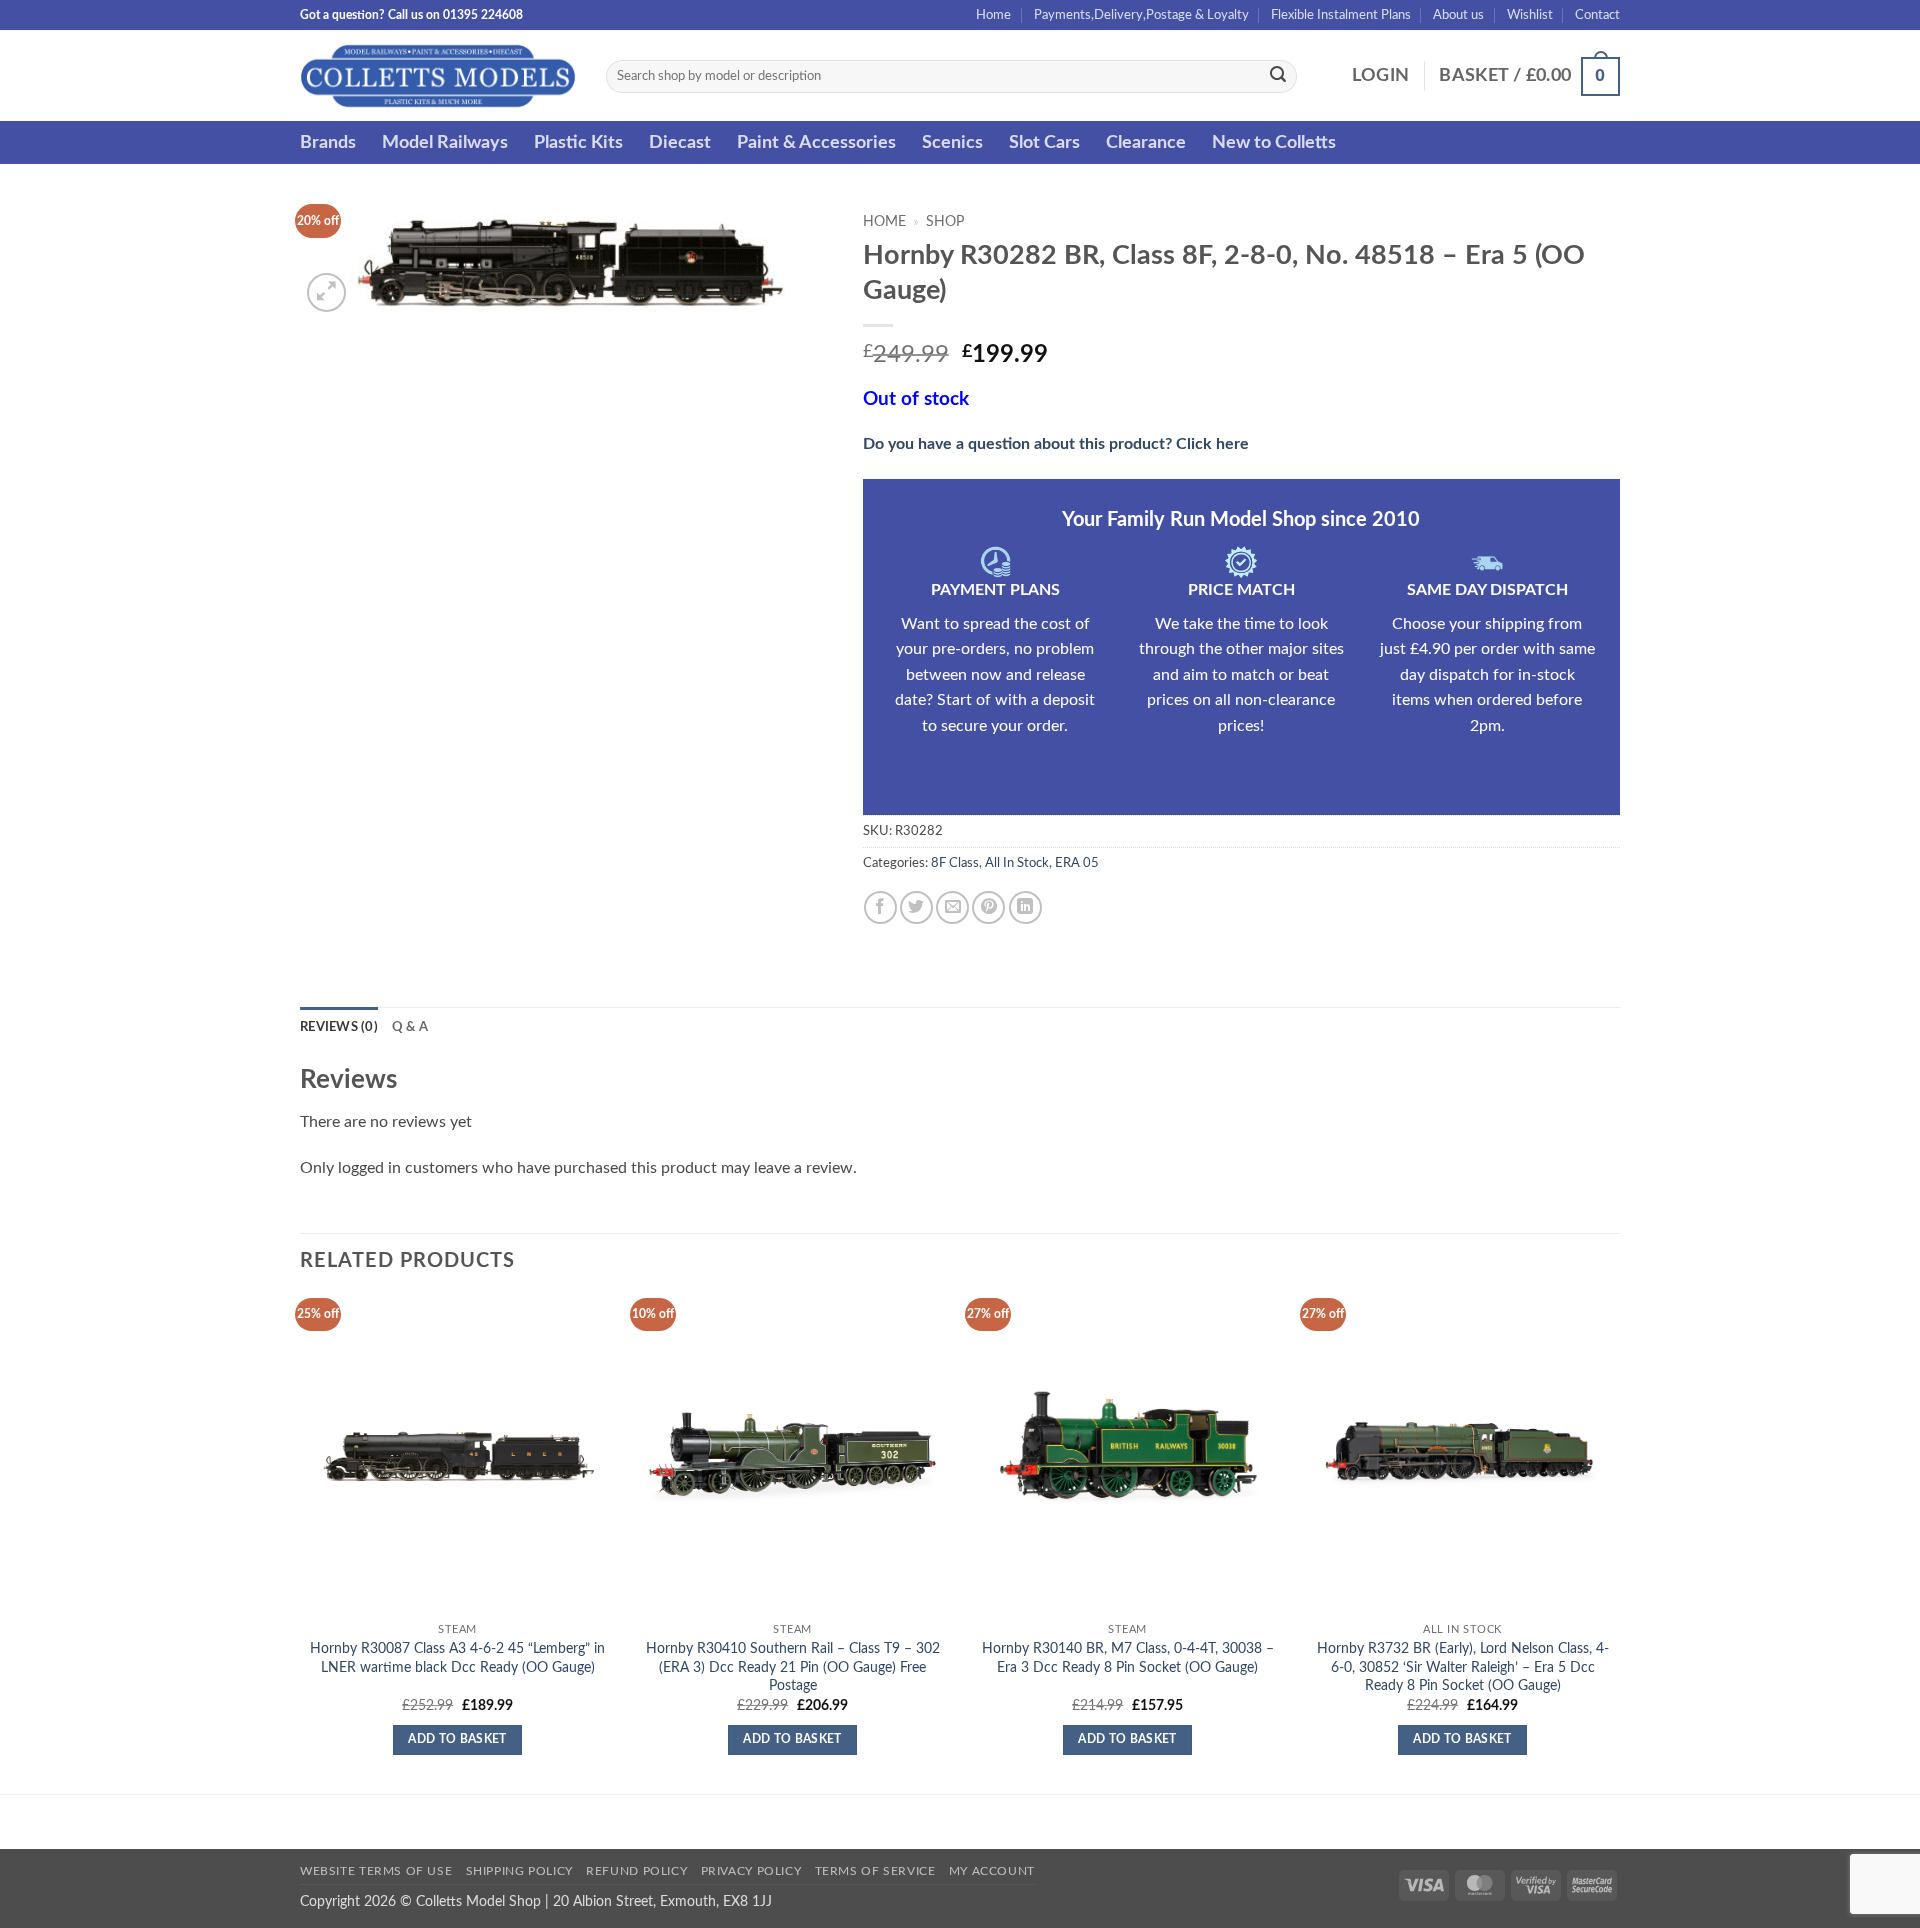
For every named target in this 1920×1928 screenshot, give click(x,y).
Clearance (1146, 142)
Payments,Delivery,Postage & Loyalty (1141, 15)
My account (992, 1871)
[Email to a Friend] (952, 907)
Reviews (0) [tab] (339, 1027)
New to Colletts (1274, 142)
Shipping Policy (519, 1871)
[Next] (1619, 1544)
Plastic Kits (578, 142)
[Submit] (1278, 77)
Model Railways (445, 142)
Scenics (952, 142)
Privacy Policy (751, 1871)
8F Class (955, 863)
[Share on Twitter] (916, 907)
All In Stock (1017, 863)
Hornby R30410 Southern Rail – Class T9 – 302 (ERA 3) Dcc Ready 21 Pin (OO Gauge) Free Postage (793, 1667)
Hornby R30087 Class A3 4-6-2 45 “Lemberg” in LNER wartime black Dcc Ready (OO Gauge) (457, 1658)
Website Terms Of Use (376, 1871)
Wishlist (1530, 15)
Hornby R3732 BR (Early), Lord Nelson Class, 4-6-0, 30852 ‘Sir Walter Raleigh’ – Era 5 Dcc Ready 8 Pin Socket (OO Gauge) (1463, 1667)
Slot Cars (1044, 142)
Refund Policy (636, 1871)
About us (1458, 15)
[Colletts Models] (438, 75)
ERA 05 (1077, 863)
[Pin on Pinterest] (988, 907)
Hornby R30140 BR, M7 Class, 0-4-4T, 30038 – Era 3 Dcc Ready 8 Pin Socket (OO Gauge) (1128, 1658)
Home (993, 15)
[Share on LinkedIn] (1025, 907)
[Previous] (301, 1544)
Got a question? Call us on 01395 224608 (411, 15)
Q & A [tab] (410, 1027)
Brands (328, 142)
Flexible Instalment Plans (1341, 15)
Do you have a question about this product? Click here (1056, 444)
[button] (1381, 76)
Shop (945, 222)
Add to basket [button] (457, 1739)
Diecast (680, 142)
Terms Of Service (875, 1871)
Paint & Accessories (816, 142)
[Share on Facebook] (880, 907)
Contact (1597, 15)
